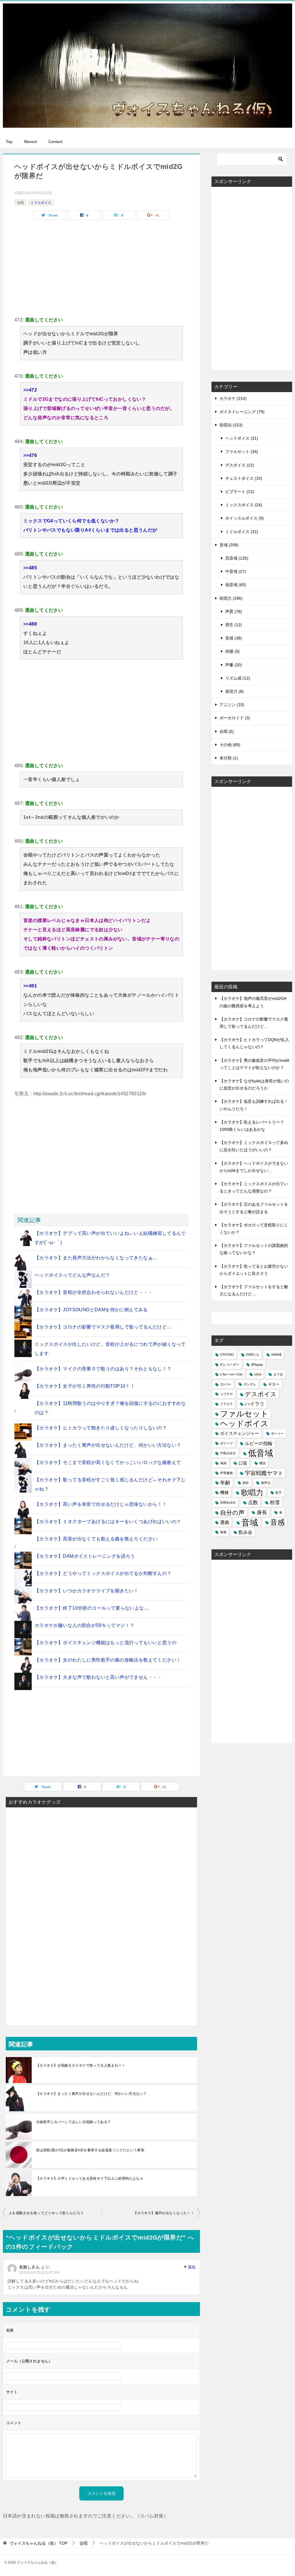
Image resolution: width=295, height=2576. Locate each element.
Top (9, 142)
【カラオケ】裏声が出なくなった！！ (164, 2213)
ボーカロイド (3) (235, 718)
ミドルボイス (41, 203)
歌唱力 (252, 1493)
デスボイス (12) (240, 465)
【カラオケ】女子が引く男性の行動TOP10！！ (85, 1386)
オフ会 (278, 1374)
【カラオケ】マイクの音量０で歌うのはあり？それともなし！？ (103, 1369)
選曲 (225, 1522)
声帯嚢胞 (226, 1473)
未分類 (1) (229, 758)
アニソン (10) (232, 705)
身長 (262, 1512)
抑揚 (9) (232, 651)
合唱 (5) (227, 731)
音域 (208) (229, 545)
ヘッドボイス (244, 1424)
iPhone (257, 1365)
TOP (38, 2543)
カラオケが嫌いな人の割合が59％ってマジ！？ (85, 1625)
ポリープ (226, 1443)
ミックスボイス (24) (244, 505)
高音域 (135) (237, 558)
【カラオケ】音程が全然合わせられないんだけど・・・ (94, 1292)
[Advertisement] (101, 266)
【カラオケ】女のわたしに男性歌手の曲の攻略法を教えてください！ (108, 1660)
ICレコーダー (230, 1365)
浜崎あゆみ (228, 1502)
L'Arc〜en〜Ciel (231, 1374)
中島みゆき (228, 1453)
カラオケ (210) (233, 398)
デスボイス (261, 1394)
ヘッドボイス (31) (242, 438)
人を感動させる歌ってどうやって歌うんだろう (46, 2213)
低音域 (261, 1453)
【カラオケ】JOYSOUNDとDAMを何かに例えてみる (91, 1310)
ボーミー (277, 1433)
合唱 (20, 203)
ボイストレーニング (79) (242, 412)
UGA (258, 1374)
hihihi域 (276, 1354)
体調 (223, 1463)
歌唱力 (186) (231, 598)
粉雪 (275, 1502)
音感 (277, 1522)
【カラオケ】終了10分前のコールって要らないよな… (92, 1608)
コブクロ (226, 1394)
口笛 (243, 1463)
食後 (223, 1532)
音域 (250, 1522)
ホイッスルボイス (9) (245, 518)
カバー (226, 1384)
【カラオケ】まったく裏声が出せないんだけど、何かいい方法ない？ (108, 1445)
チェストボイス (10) (244, 478)
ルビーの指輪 (259, 1443)
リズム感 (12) (238, 678)
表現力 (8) (235, 691)
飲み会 (245, 1532)
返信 (192, 2267)
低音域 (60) (236, 585)
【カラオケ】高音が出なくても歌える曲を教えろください (96, 1539)
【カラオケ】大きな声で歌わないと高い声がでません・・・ (98, 1677)
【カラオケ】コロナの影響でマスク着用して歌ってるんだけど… (103, 1327)
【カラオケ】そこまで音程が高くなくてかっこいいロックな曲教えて (108, 1462)
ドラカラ (226, 1404)
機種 (224, 1493)
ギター (274, 1384)
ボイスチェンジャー (240, 1433)
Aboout (30, 142)
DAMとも (253, 1354)
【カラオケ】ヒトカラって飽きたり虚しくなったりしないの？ (101, 1428)
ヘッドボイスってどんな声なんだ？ (72, 1275)
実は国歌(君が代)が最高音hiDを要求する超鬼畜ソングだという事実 (90, 2150)
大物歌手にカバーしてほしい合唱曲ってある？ (73, 2122)
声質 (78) (234, 611)
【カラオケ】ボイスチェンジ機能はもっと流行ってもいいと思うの (105, 1643)
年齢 (225, 1483)
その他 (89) (230, 745)
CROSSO (227, 1354)
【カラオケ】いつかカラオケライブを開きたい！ (87, 1591)
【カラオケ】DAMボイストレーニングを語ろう (85, 1556)
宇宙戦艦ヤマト (264, 1473)
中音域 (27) (236, 571)
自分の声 (232, 1513)
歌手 (279, 1493)
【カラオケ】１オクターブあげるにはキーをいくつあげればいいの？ (108, 1522)
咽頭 (262, 1463)
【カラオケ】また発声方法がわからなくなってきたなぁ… (96, 1258)
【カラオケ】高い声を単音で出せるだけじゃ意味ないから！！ (101, 1504)
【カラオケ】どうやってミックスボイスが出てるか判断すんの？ (103, 1573)
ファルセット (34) (242, 451)
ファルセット (244, 1414)
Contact (55, 142)
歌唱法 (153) (231, 425)
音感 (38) (234, 638)
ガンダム (250, 1384)
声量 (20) (234, 665)
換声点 (266, 1483)
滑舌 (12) (234, 625)
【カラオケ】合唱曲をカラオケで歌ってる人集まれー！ (81, 2065)
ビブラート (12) (240, 492)
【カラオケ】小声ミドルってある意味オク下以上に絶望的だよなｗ (90, 2178)
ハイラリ (255, 1404)
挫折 (246, 1483)
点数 (253, 1502)
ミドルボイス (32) (242, 532)
